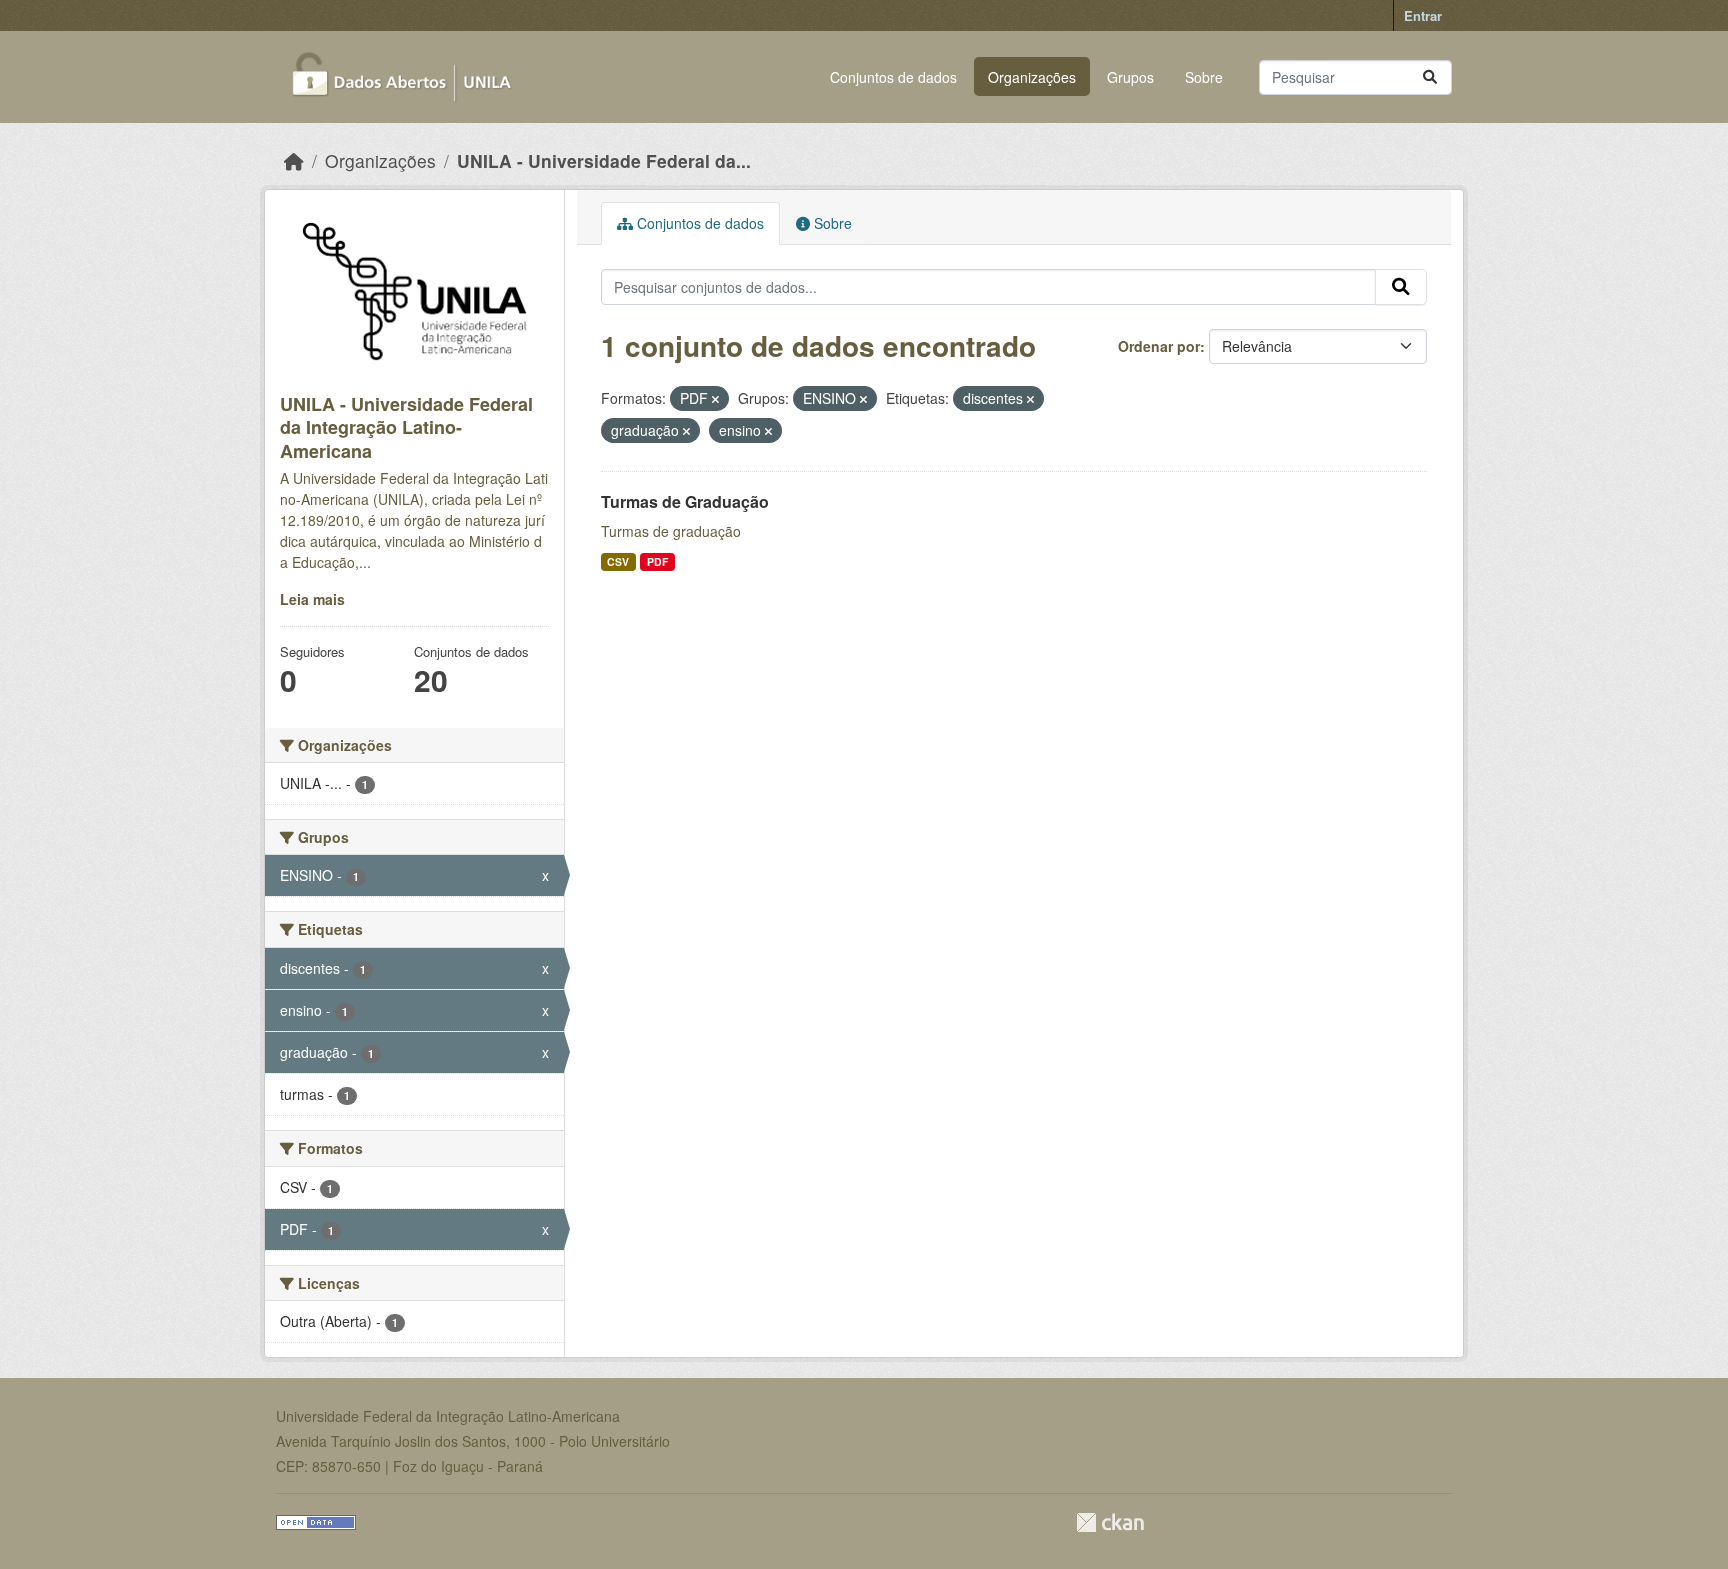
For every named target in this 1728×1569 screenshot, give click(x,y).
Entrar (1423, 15)
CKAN (1110, 1522)
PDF (657, 561)
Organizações (1032, 77)
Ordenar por (1159, 346)
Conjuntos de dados (893, 77)
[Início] (294, 160)
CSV (618, 561)
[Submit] (1430, 77)
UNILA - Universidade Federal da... (604, 160)
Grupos (1130, 77)
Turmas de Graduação (685, 501)
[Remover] (715, 399)
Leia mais (312, 599)
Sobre (1204, 77)
